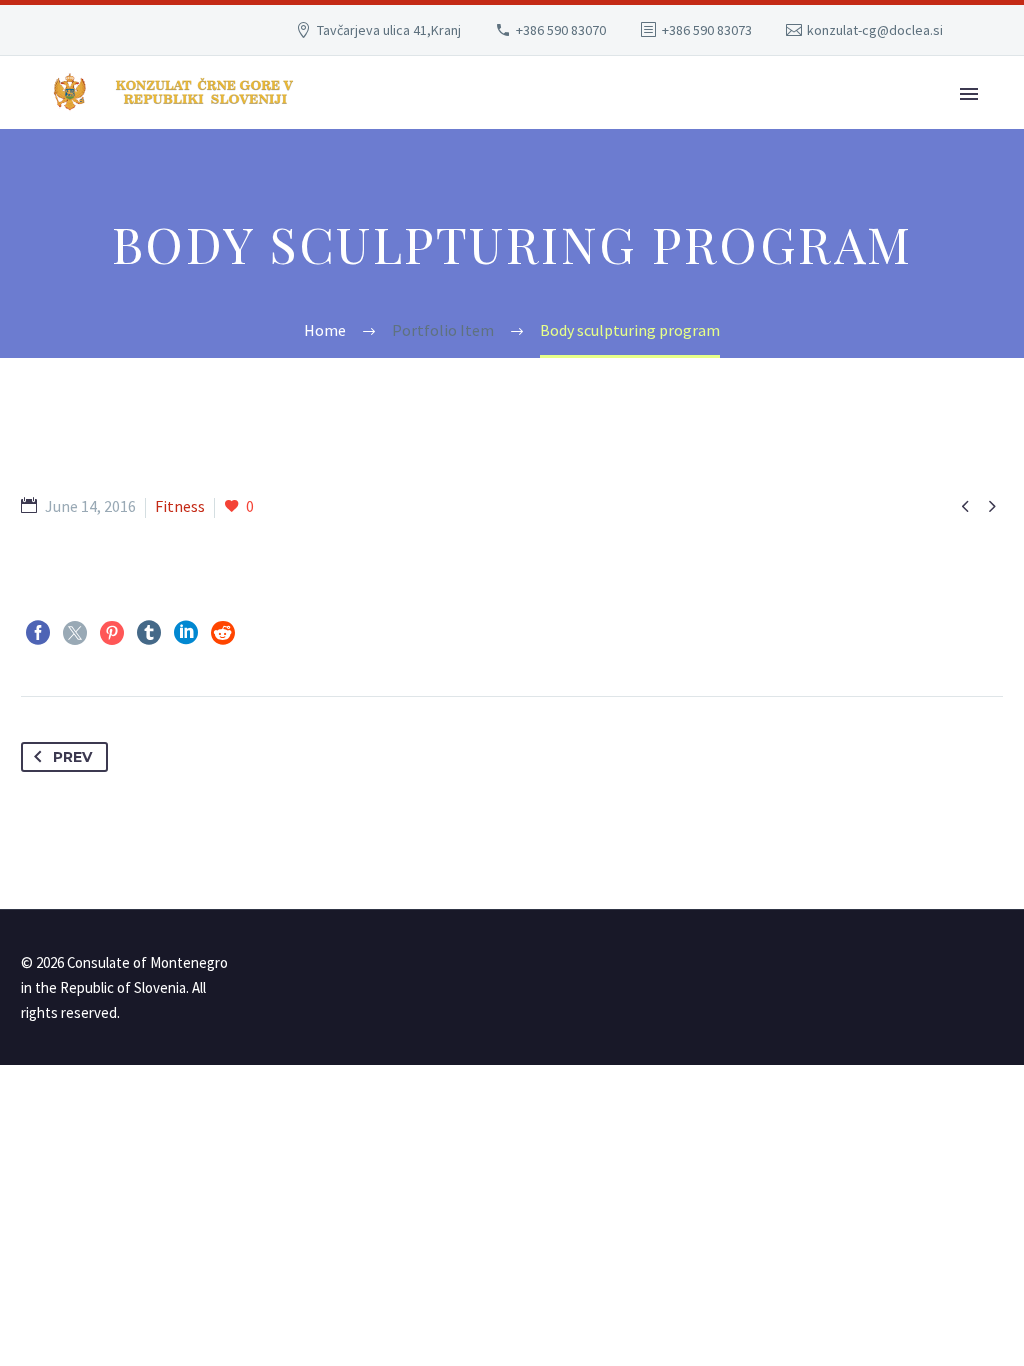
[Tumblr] (149, 633)
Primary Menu (969, 94)
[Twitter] (75, 633)
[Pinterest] (112, 633)
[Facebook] (38, 633)
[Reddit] (223, 633)
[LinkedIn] (186, 633)
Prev (72, 757)
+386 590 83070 (561, 30)
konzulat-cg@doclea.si (875, 30)
